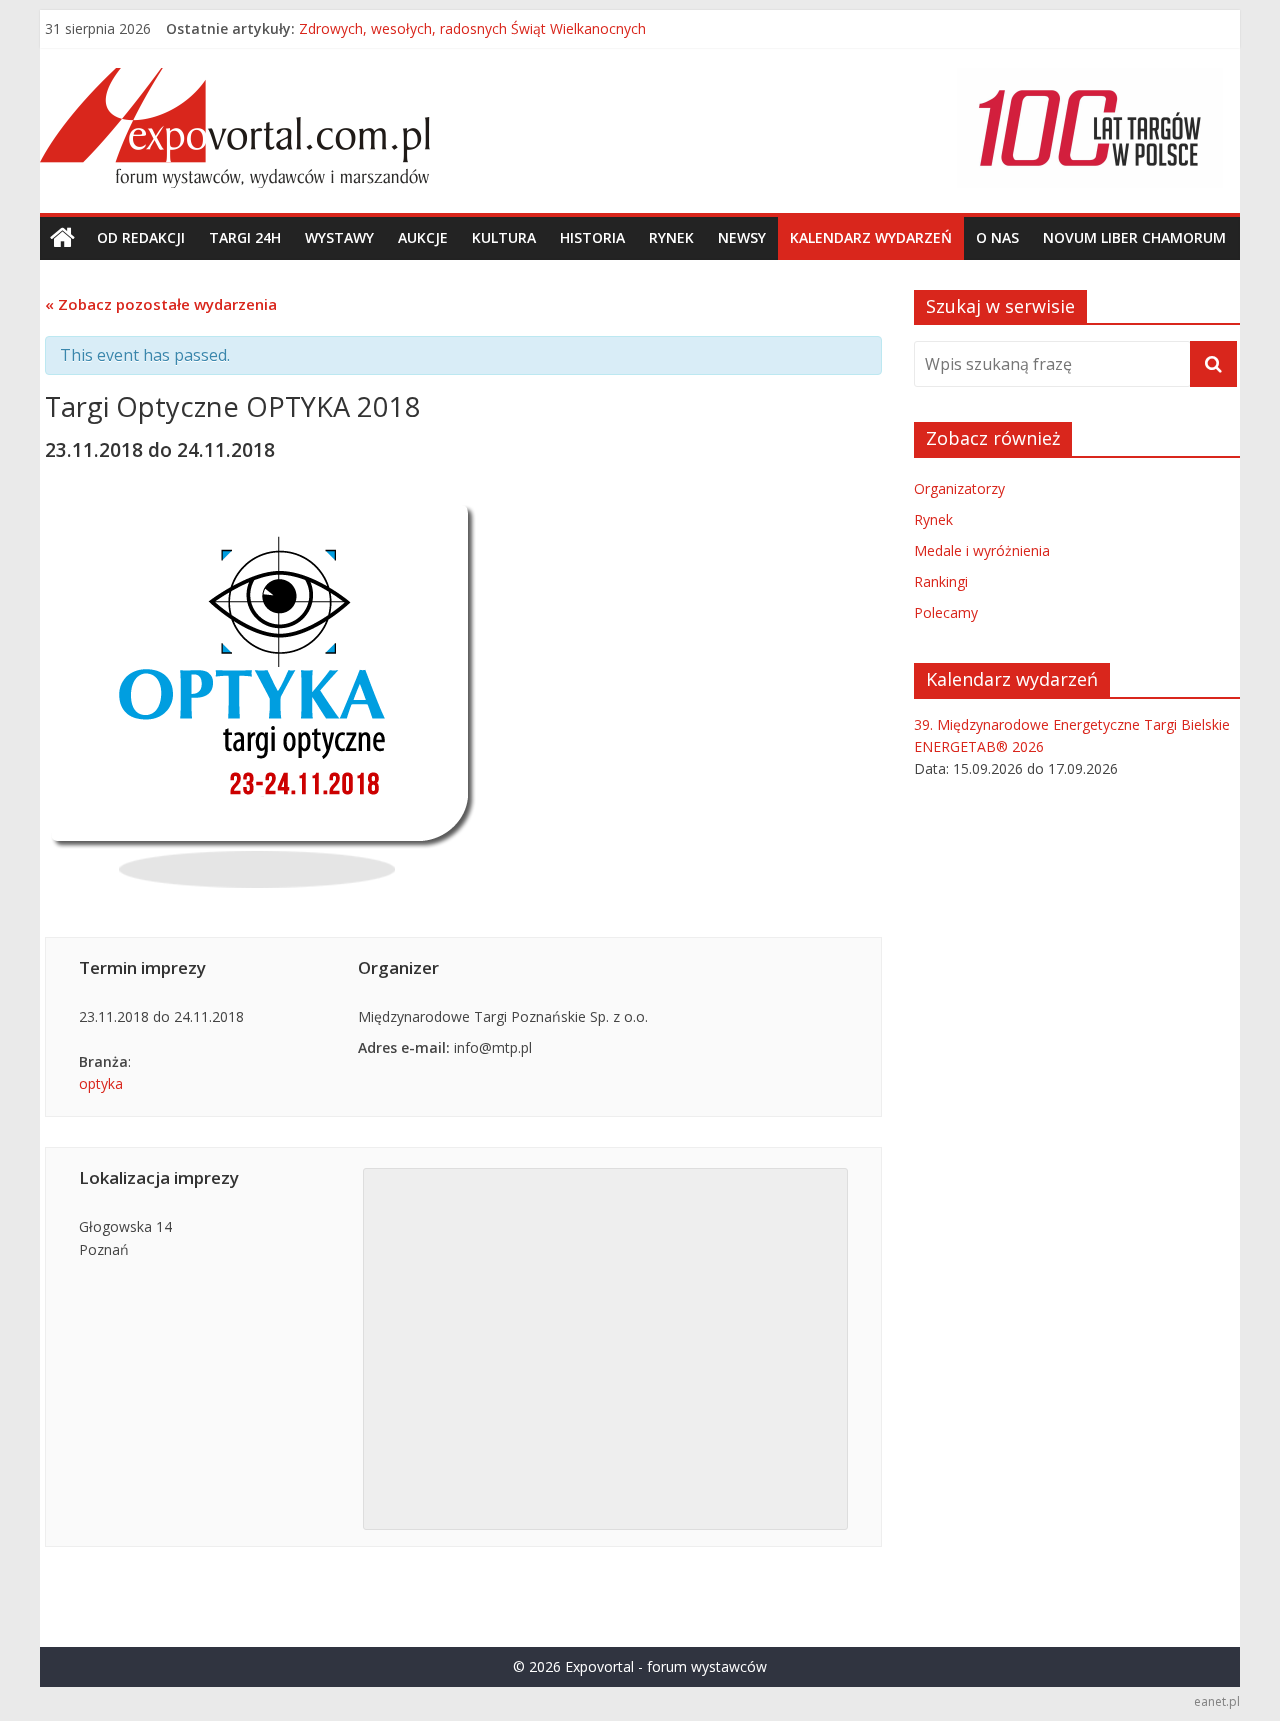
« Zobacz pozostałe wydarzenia (161, 304)
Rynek (671, 237)
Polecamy (946, 612)
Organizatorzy (959, 488)
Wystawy (339, 237)
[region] (1090, 128)
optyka (101, 1083)
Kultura (504, 237)
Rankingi (941, 581)
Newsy (742, 237)
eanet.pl (1217, 1701)
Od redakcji (141, 237)
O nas (997, 237)
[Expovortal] (62, 238)
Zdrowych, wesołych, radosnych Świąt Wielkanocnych (472, 30)
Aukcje (423, 237)
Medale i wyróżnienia (982, 550)
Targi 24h (245, 237)
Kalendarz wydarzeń (871, 237)
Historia (592, 237)
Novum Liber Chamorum (1134, 237)
